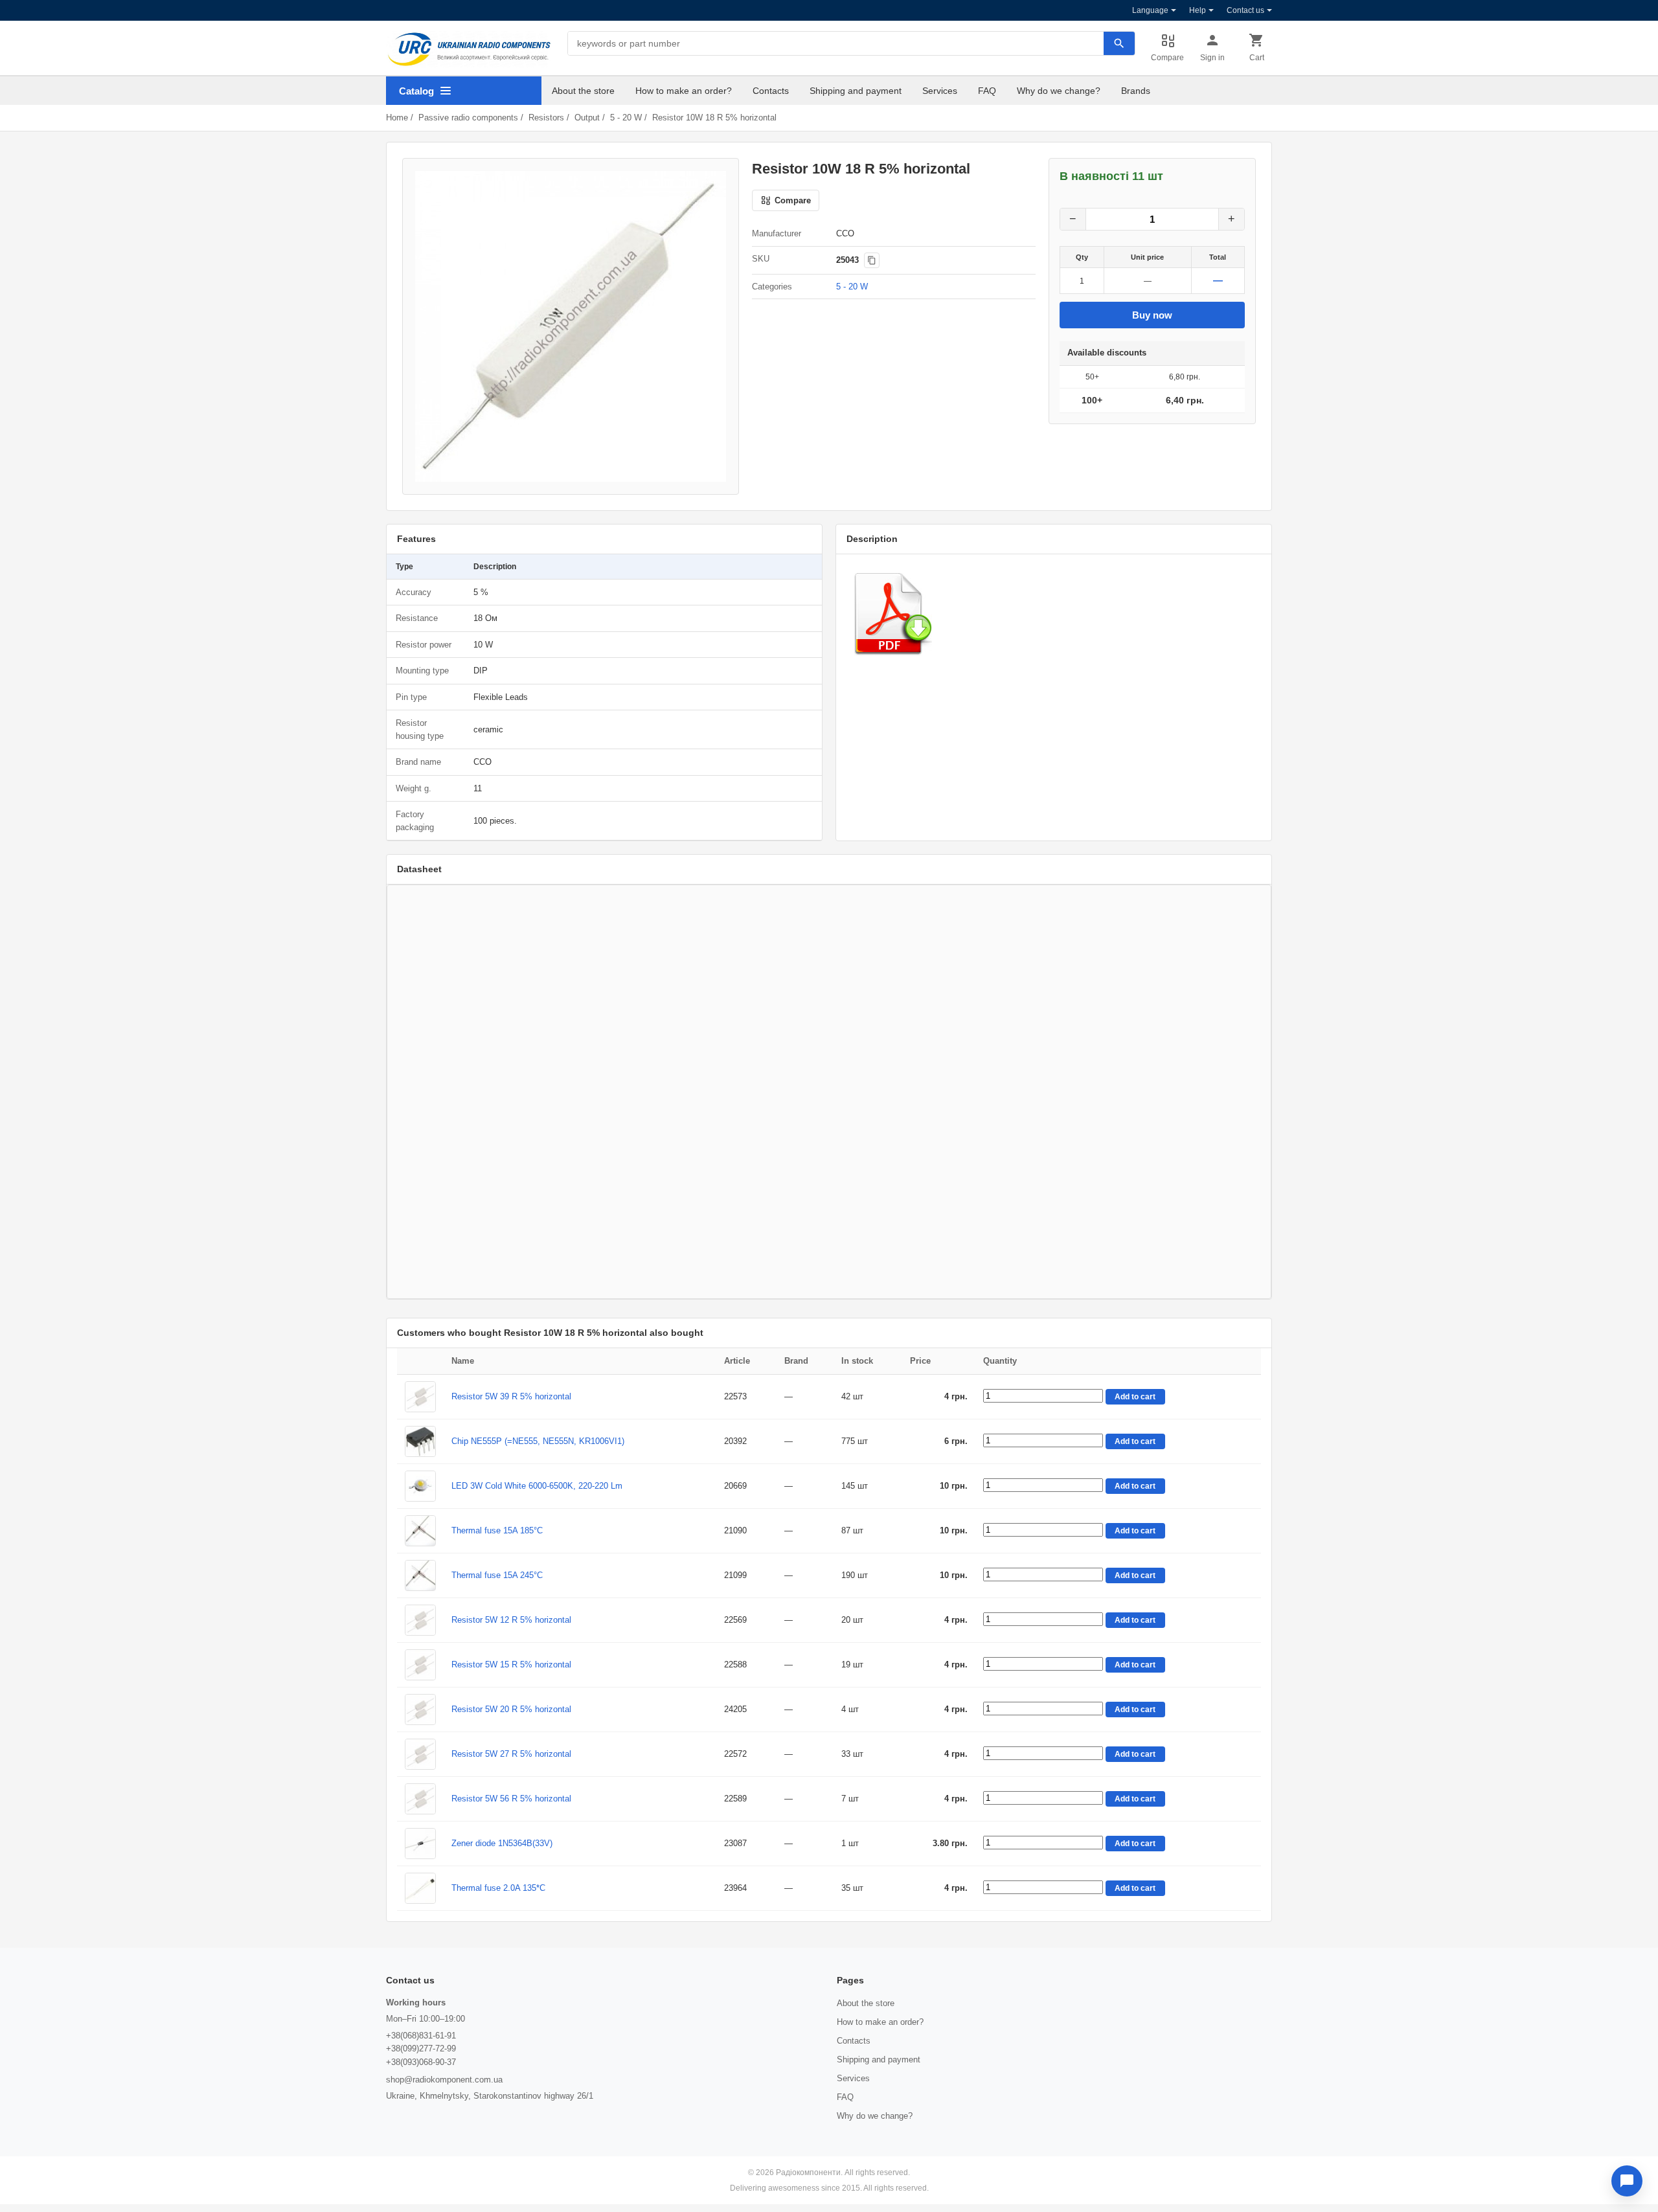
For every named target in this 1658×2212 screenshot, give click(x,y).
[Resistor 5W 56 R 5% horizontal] (420, 1799)
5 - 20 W (626, 118)
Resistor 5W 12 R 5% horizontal (511, 1620)
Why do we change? (1059, 91)
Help (1198, 10)
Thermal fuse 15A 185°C (497, 1530)
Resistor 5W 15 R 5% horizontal (511, 1665)
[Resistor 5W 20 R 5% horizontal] (420, 1710)
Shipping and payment (856, 91)
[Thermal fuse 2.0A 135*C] (420, 1888)
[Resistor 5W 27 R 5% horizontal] (420, 1754)
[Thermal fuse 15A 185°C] (420, 1531)
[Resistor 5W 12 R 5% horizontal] (420, 1620)
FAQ (987, 91)
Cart (1257, 58)
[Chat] (1627, 2181)
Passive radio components (468, 118)
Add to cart (1135, 1397)
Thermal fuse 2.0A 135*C (498, 1888)
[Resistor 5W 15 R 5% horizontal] (420, 1665)
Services (940, 91)
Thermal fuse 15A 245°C (497, 1575)
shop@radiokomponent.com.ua (444, 2080)
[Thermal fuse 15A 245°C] (420, 1575)
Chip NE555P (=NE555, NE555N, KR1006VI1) (538, 1441)
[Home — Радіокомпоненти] (469, 49)
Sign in (1212, 58)
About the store (583, 91)
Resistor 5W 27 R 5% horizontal (511, 1754)
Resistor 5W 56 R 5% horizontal (511, 1799)
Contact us (1245, 10)
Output (587, 118)
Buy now (1152, 315)
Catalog (416, 91)
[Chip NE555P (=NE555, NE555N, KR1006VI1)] (420, 1441)
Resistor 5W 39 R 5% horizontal (511, 1396)
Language (1150, 10)
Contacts (771, 91)
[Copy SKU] (872, 260)
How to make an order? (684, 91)
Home (397, 118)
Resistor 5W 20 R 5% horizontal (511, 1709)
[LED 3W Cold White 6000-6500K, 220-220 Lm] (420, 1486)
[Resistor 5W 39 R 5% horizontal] (420, 1397)
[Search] (1119, 43)
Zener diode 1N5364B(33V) (502, 1843)
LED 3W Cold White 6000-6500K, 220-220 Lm (537, 1486)
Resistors (546, 118)
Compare (1167, 58)
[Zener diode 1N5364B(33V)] (420, 1844)
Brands (1136, 91)
